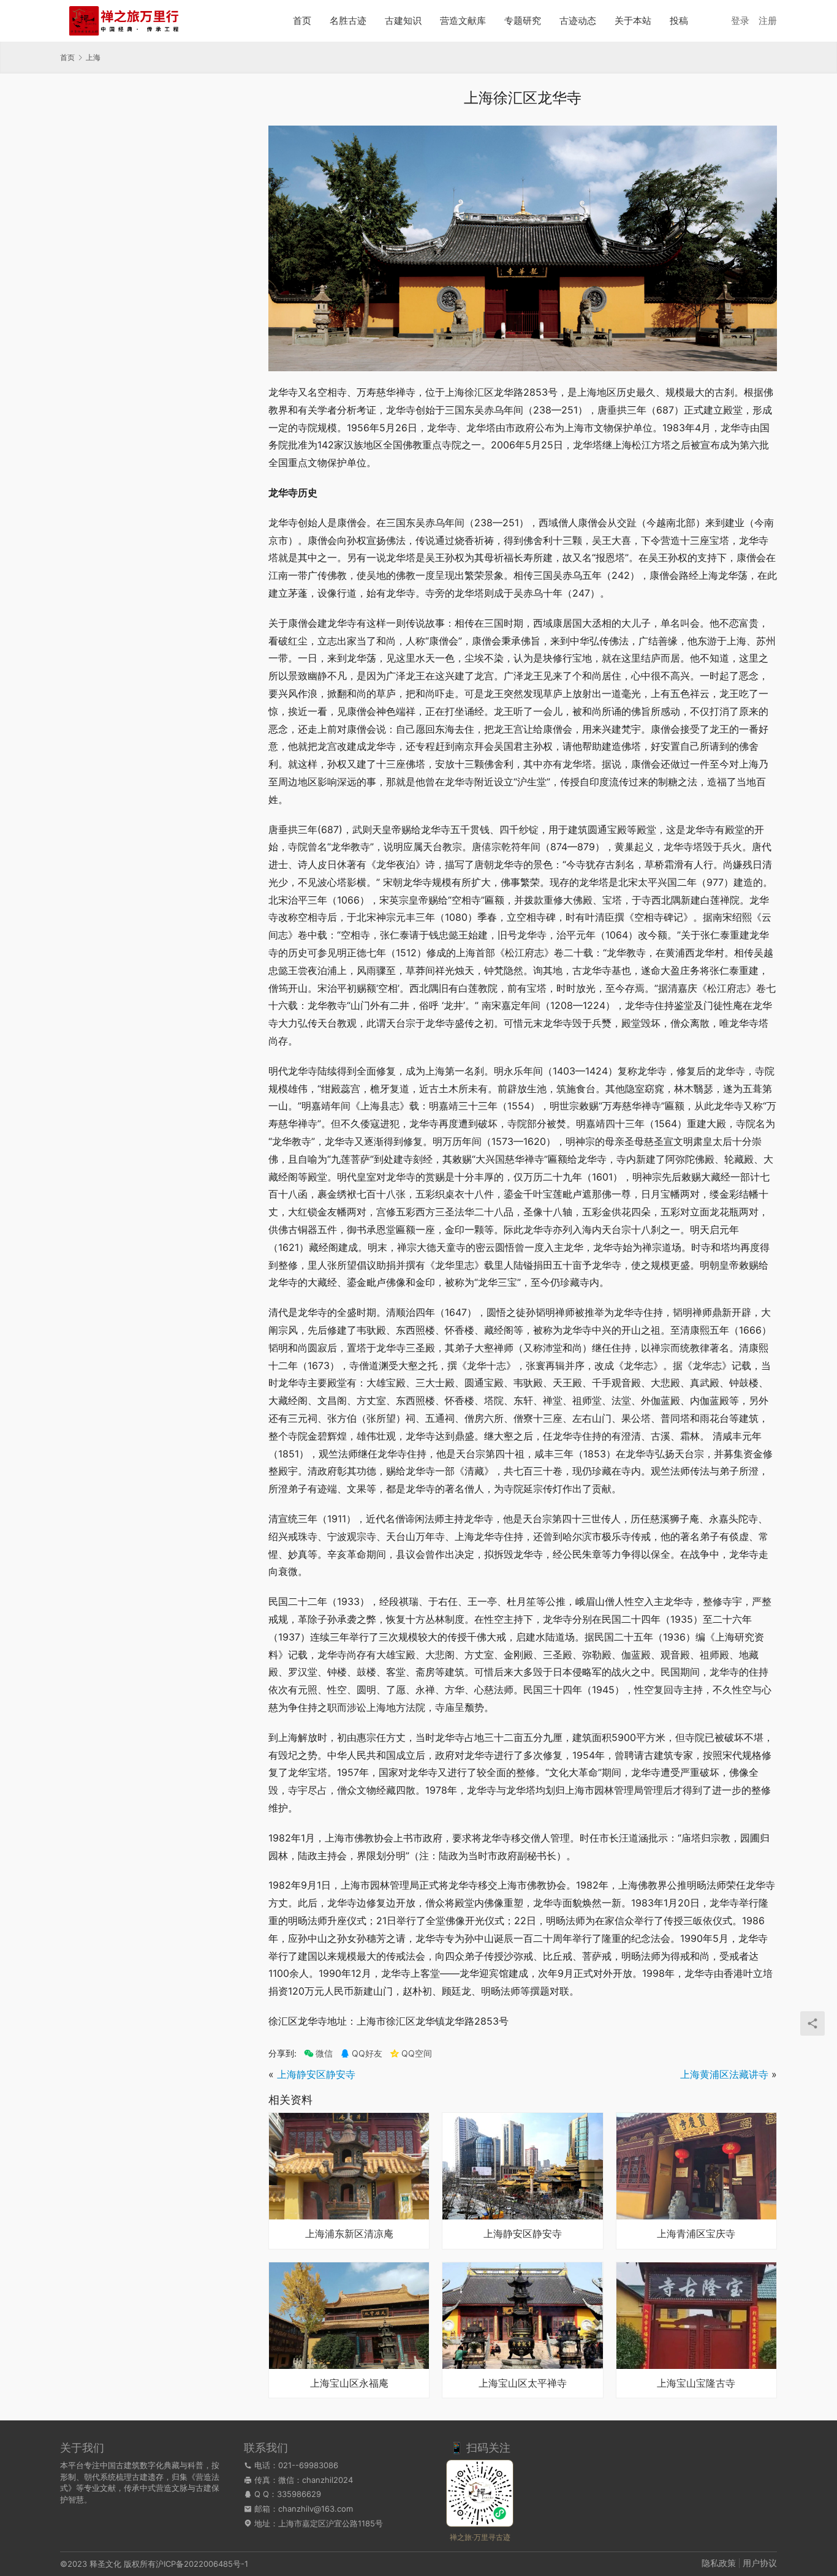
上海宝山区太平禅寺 (523, 2384)
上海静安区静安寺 (316, 2074)
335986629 (299, 2494)
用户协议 (760, 2563)
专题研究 (523, 21)
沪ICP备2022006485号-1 (202, 2564)
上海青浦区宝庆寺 (696, 2234)
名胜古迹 (348, 21)
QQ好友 (367, 2053)
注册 (768, 21)
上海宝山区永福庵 (349, 2384)
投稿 (679, 21)
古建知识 (403, 21)
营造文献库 (463, 21)
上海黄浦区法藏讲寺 (724, 2074)
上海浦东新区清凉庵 (349, 2234)
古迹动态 (578, 21)
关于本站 (633, 21)
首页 (302, 21)
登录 (740, 21)
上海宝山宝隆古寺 (696, 2384)
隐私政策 (719, 2563)
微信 (318, 2053)
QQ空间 (417, 2053)
